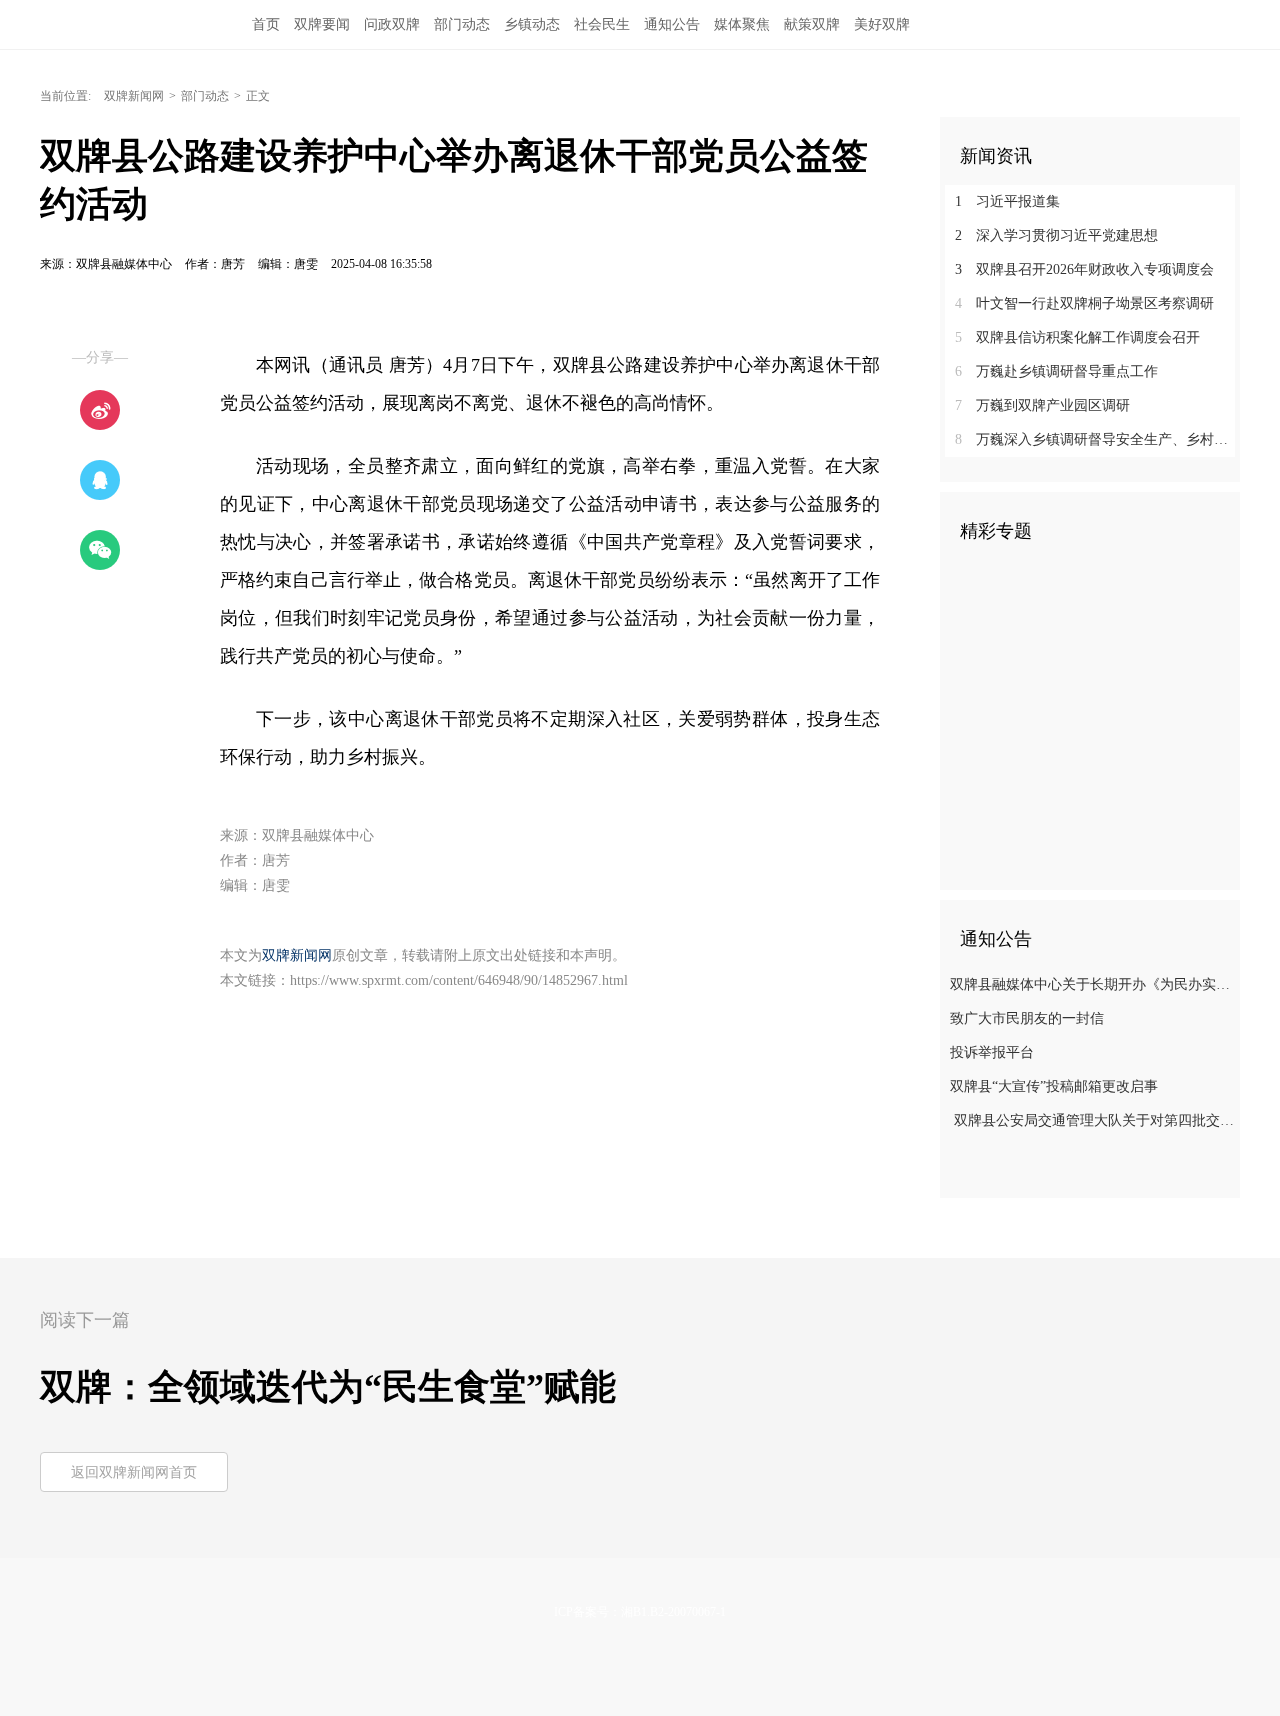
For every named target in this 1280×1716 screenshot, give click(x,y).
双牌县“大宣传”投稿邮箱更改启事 (1054, 1086)
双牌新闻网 (134, 96)
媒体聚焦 (742, 24)
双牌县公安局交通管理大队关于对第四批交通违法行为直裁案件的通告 (1092, 1120)
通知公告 (672, 24)
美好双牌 (882, 24)
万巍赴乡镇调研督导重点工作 (1056, 371)
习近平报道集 (1007, 201)
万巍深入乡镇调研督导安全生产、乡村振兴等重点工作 (1097, 439)
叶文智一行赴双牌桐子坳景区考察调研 (1084, 303)
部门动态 (462, 24)
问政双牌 (392, 24)
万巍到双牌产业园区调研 (1042, 405)
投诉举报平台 (992, 1052)
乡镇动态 (532, 24)
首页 (266, 24)
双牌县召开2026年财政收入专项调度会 (1084, 269)
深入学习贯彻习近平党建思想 (1056, 235)
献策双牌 (812, 24)
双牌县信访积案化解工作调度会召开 (1077, 337)
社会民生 (602, 24)
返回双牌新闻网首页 (134, 1472)
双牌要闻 (322, 24)
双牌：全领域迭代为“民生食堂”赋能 (328, 1387)
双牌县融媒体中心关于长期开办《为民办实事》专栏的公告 (1092, 984)
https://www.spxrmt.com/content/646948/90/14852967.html (459, 980)
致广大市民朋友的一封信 (1027, 1018)
